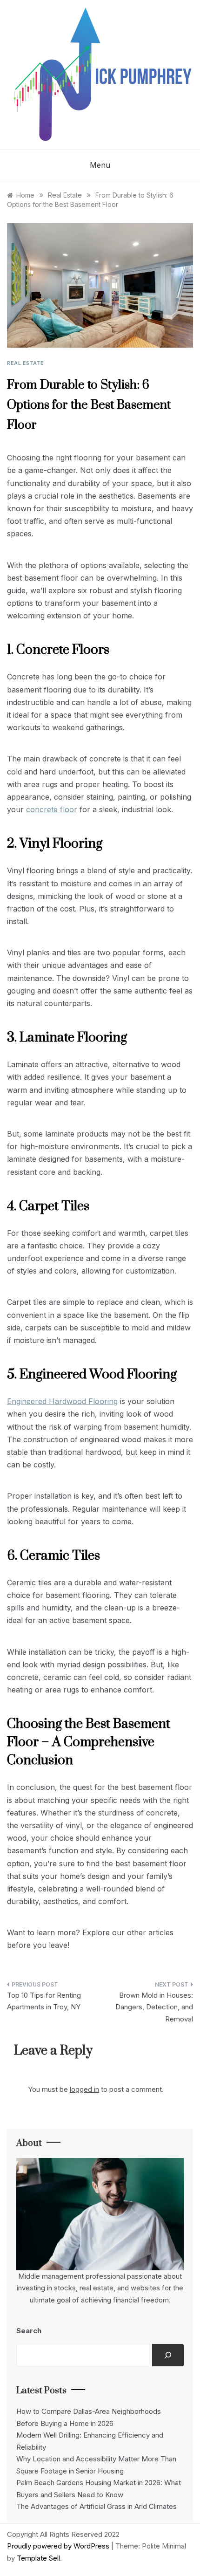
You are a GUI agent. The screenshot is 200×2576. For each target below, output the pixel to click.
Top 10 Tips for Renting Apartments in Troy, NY (44, 2001)
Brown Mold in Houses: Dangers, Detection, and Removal (154, 2007)
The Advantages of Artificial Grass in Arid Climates (97, 2506)
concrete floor (52, 809)
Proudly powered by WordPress (59, 2546)
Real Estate (26, 363)
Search (29, 2331)
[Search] (168, 2355)
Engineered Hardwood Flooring (62, 1401)
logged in (84, 2089)
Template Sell (38, 2558)
